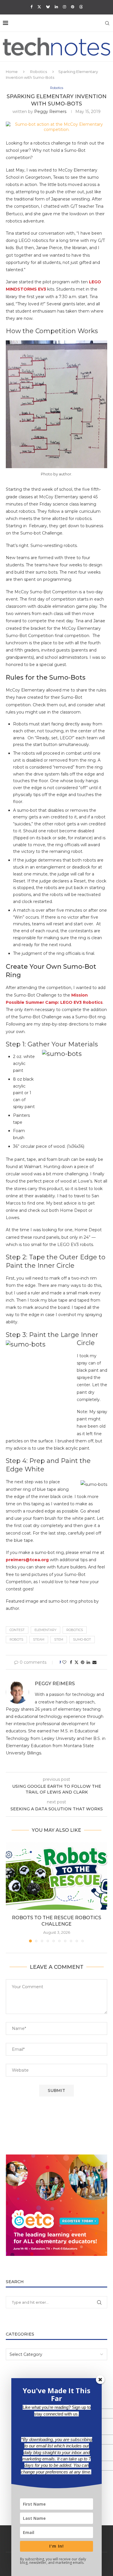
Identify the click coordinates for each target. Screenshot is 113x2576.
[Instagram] (64, 7)
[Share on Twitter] (76, 1662)
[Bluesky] (48, 7)
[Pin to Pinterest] (83, 1662)
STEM (59, 1639)
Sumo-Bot (82, 1639)
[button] (11, 1892)
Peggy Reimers (50, 112)
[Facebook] (31, 7)
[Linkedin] (56, 7)
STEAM (39, 1639)
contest (17, 1630)
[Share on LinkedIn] (88, 1662)
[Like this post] (64, 1662)
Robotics (39, 72)
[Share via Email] (94, 1662)
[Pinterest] (73, 7)
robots (16, 1639)
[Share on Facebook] (71, 1662)
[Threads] (81, 7)
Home (12, 72)
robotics (75, 1630)
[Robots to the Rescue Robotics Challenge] (57, 1876)
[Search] (107, 23)
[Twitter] (39, 7)
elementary (45, 1630)
